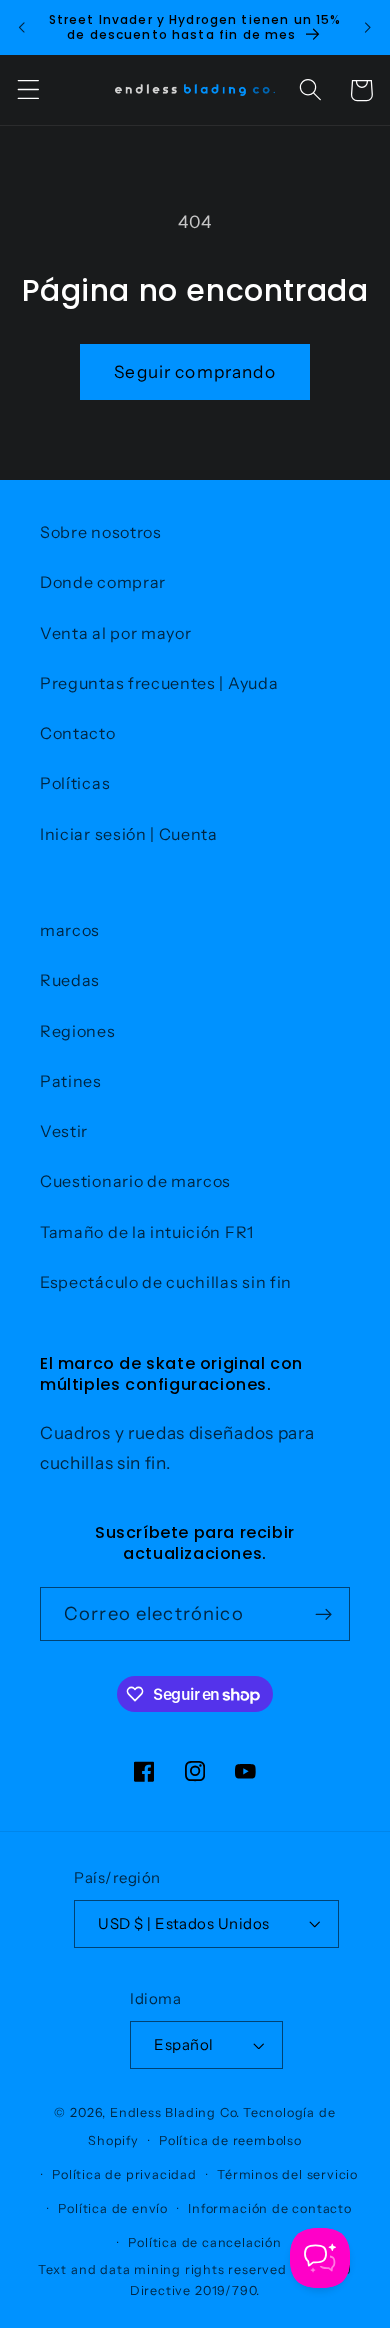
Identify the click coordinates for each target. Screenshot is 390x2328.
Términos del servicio (287, 2174)
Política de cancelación (205, 2242)
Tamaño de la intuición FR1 (147, 1232)
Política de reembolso (230, 2140)
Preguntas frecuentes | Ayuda (159, 683)
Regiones (78, 1031)
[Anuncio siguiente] (368, 27)
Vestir (64, 1131)
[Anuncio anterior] (22, 27)
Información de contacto (270, 2208)
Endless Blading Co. (175, 2112)
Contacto (78, 733)
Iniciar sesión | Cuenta (129, 834)
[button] (28, 90)
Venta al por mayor (115, 633)
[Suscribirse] (323, 1614)
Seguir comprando (194, 371)
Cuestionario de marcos (135, 1181)
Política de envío (113, 2208)
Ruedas (70, 980)
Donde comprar (103, 582)
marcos (70, 930)
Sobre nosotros (101, 532)
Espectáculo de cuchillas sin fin (166, 1282)
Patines (71, 1081)
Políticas (75, 783)
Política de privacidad (124, 2174)
